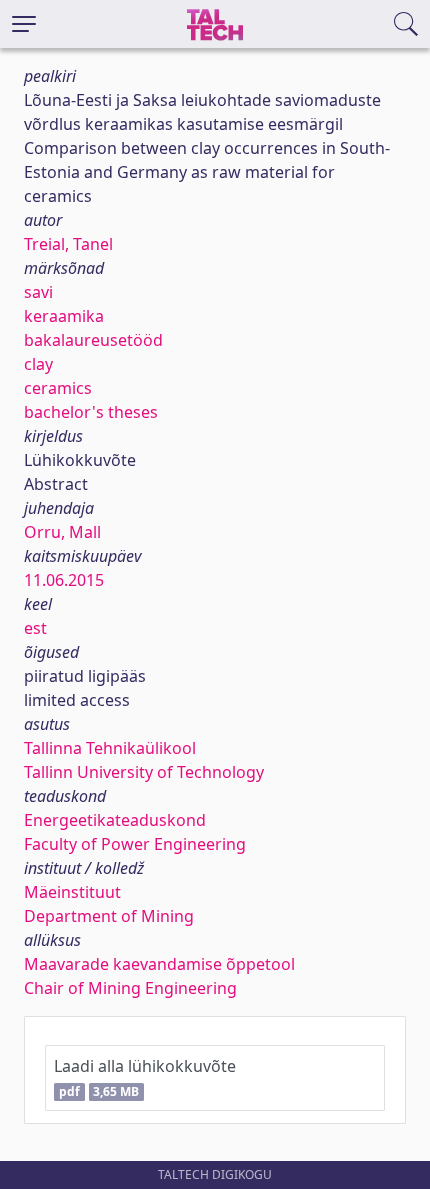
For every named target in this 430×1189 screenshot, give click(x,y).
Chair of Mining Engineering (130, 988)
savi (38, 292)
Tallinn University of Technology (144, 772)
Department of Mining (109, 916)
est (35, 628)
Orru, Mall (62, 532)
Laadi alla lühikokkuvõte (145, 1077)
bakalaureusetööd (93, 340)
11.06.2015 (64, 580)
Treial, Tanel (68, 244)
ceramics (58, 388)
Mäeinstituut (72, 892)
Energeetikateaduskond (115, 820)
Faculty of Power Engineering (135, 844)
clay (38, 364)
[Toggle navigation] (24, 24)
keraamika (64, 316)
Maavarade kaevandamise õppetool (159, 964)
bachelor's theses (91, 412)
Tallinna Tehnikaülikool (110, 748)
